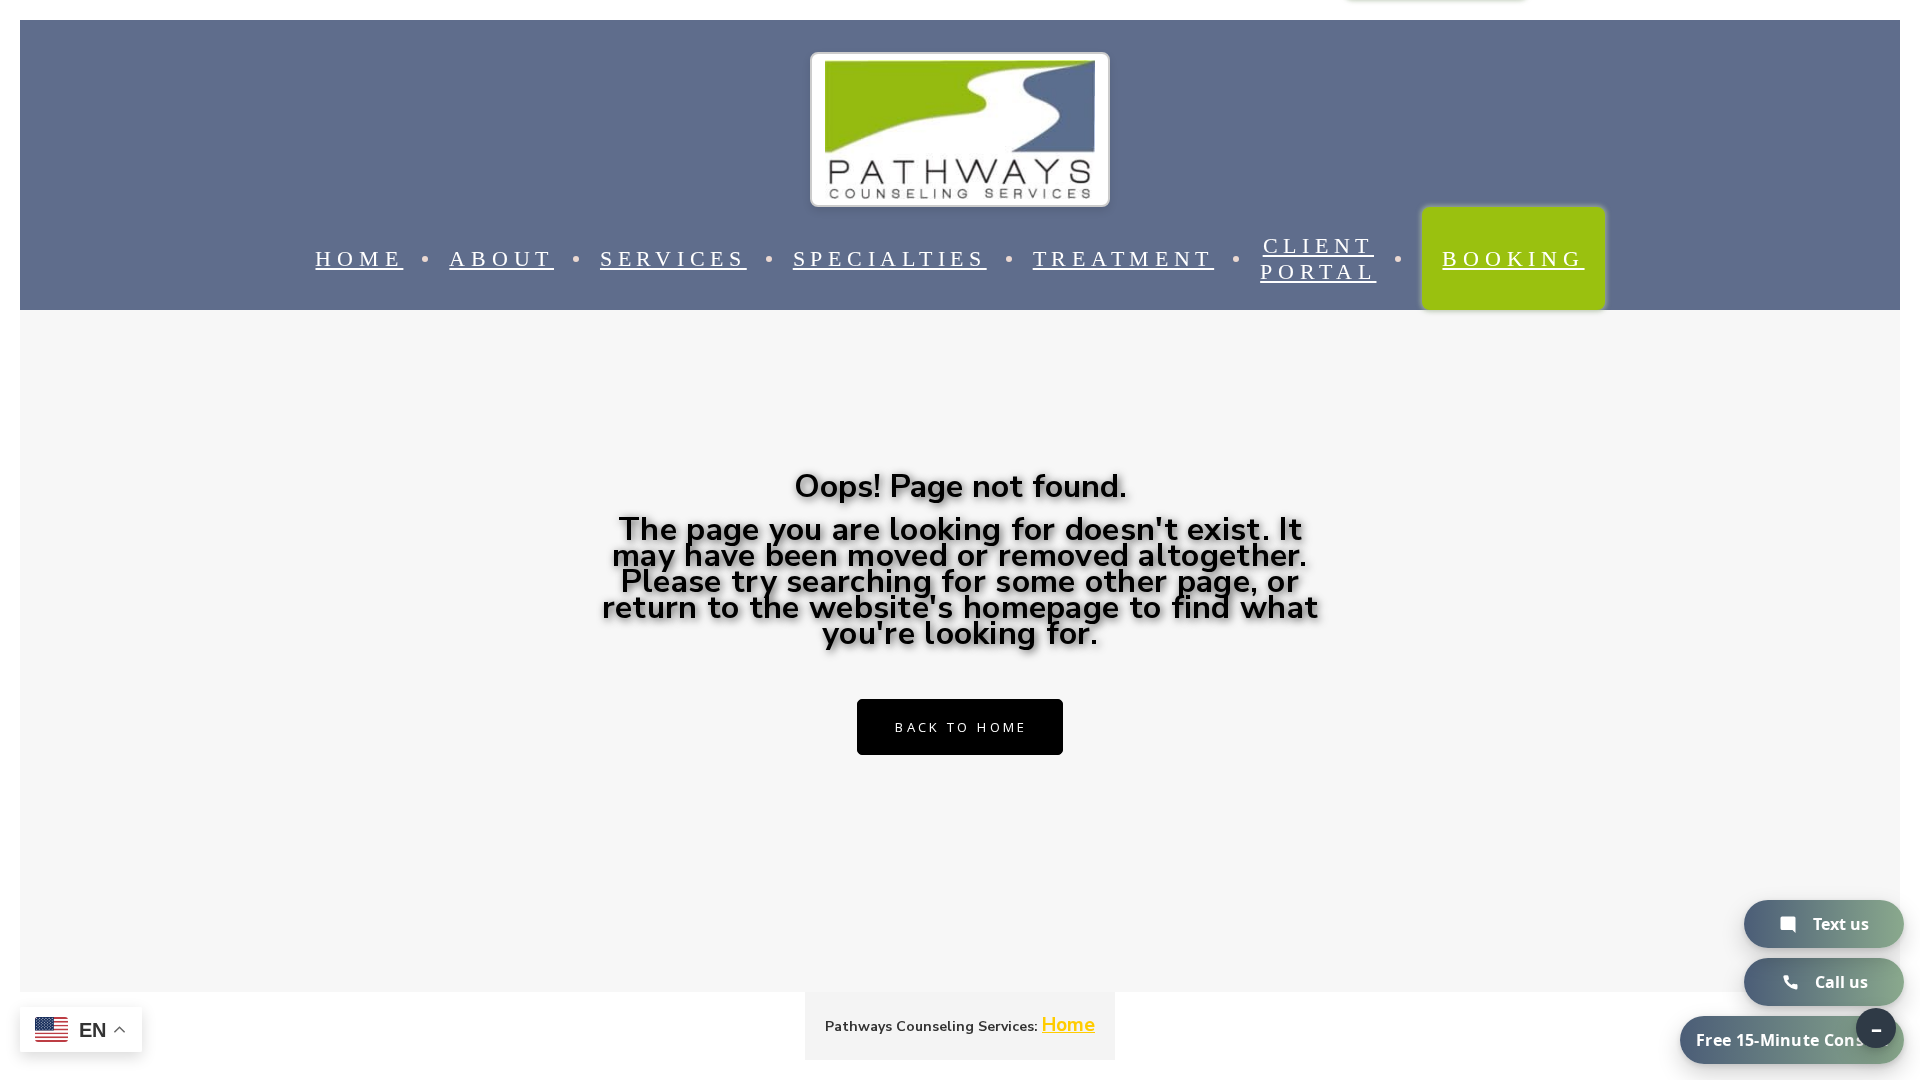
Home (1068, 1025)
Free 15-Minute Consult (1792, 1040)
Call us (1841, 982)
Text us (1841, 924)
